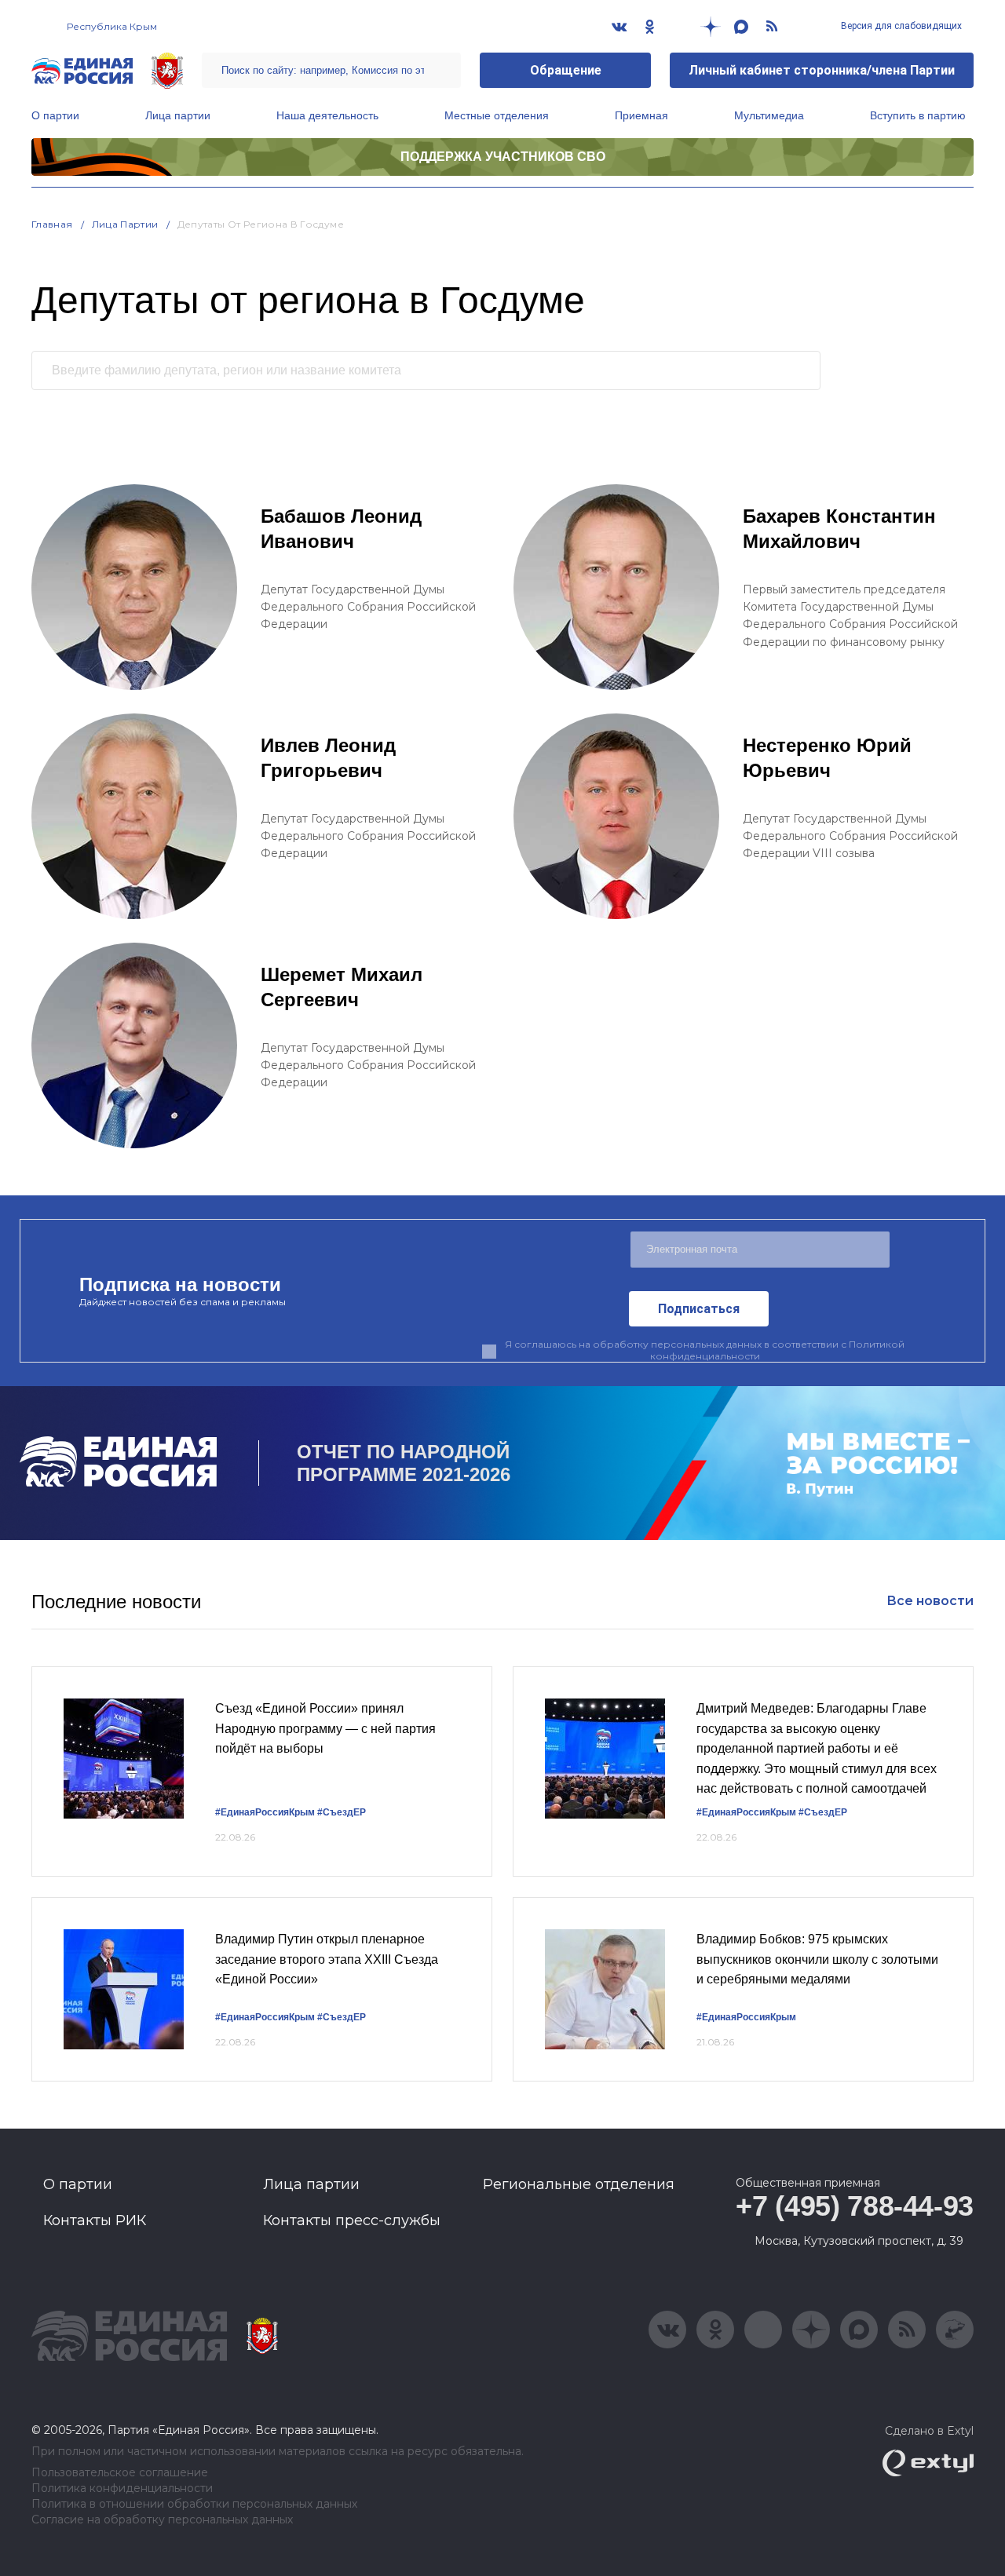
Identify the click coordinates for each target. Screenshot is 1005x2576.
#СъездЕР (342, 1812)
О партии (55, 115)
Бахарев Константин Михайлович (839, 529)
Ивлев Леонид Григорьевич (328, 758)
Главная (52, 224)
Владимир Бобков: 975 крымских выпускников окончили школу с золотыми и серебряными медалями (817, 1959)
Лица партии (178, 115)
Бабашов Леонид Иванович (341, 529)
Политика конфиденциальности (122, 2488)
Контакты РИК (95, 2220)
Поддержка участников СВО (503, 157)
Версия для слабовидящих (900, 26)
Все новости (930, 1601)
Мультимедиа (769, 115)
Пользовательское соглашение (120, 2473)
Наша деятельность (327, 115)
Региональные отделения (579, 2184)
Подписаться (699, 1309)
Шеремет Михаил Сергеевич (342, 987)
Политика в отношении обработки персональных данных (194, 2504)
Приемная (641, 115)
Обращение (566, 70)
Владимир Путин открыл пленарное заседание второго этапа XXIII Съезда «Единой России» (327, 1959)
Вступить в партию (918, 115)
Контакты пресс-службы (352, 2220)
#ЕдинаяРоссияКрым (265, 1812)
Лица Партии (125, 224)
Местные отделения (497, 115)
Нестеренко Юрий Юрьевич (827, 758)
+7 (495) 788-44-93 (855, 2206)
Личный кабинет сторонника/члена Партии (822, 70)
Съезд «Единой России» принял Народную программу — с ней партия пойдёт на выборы (325, 1728)
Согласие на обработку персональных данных (162, 2520)
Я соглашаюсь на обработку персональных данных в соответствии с (705, 1350)
